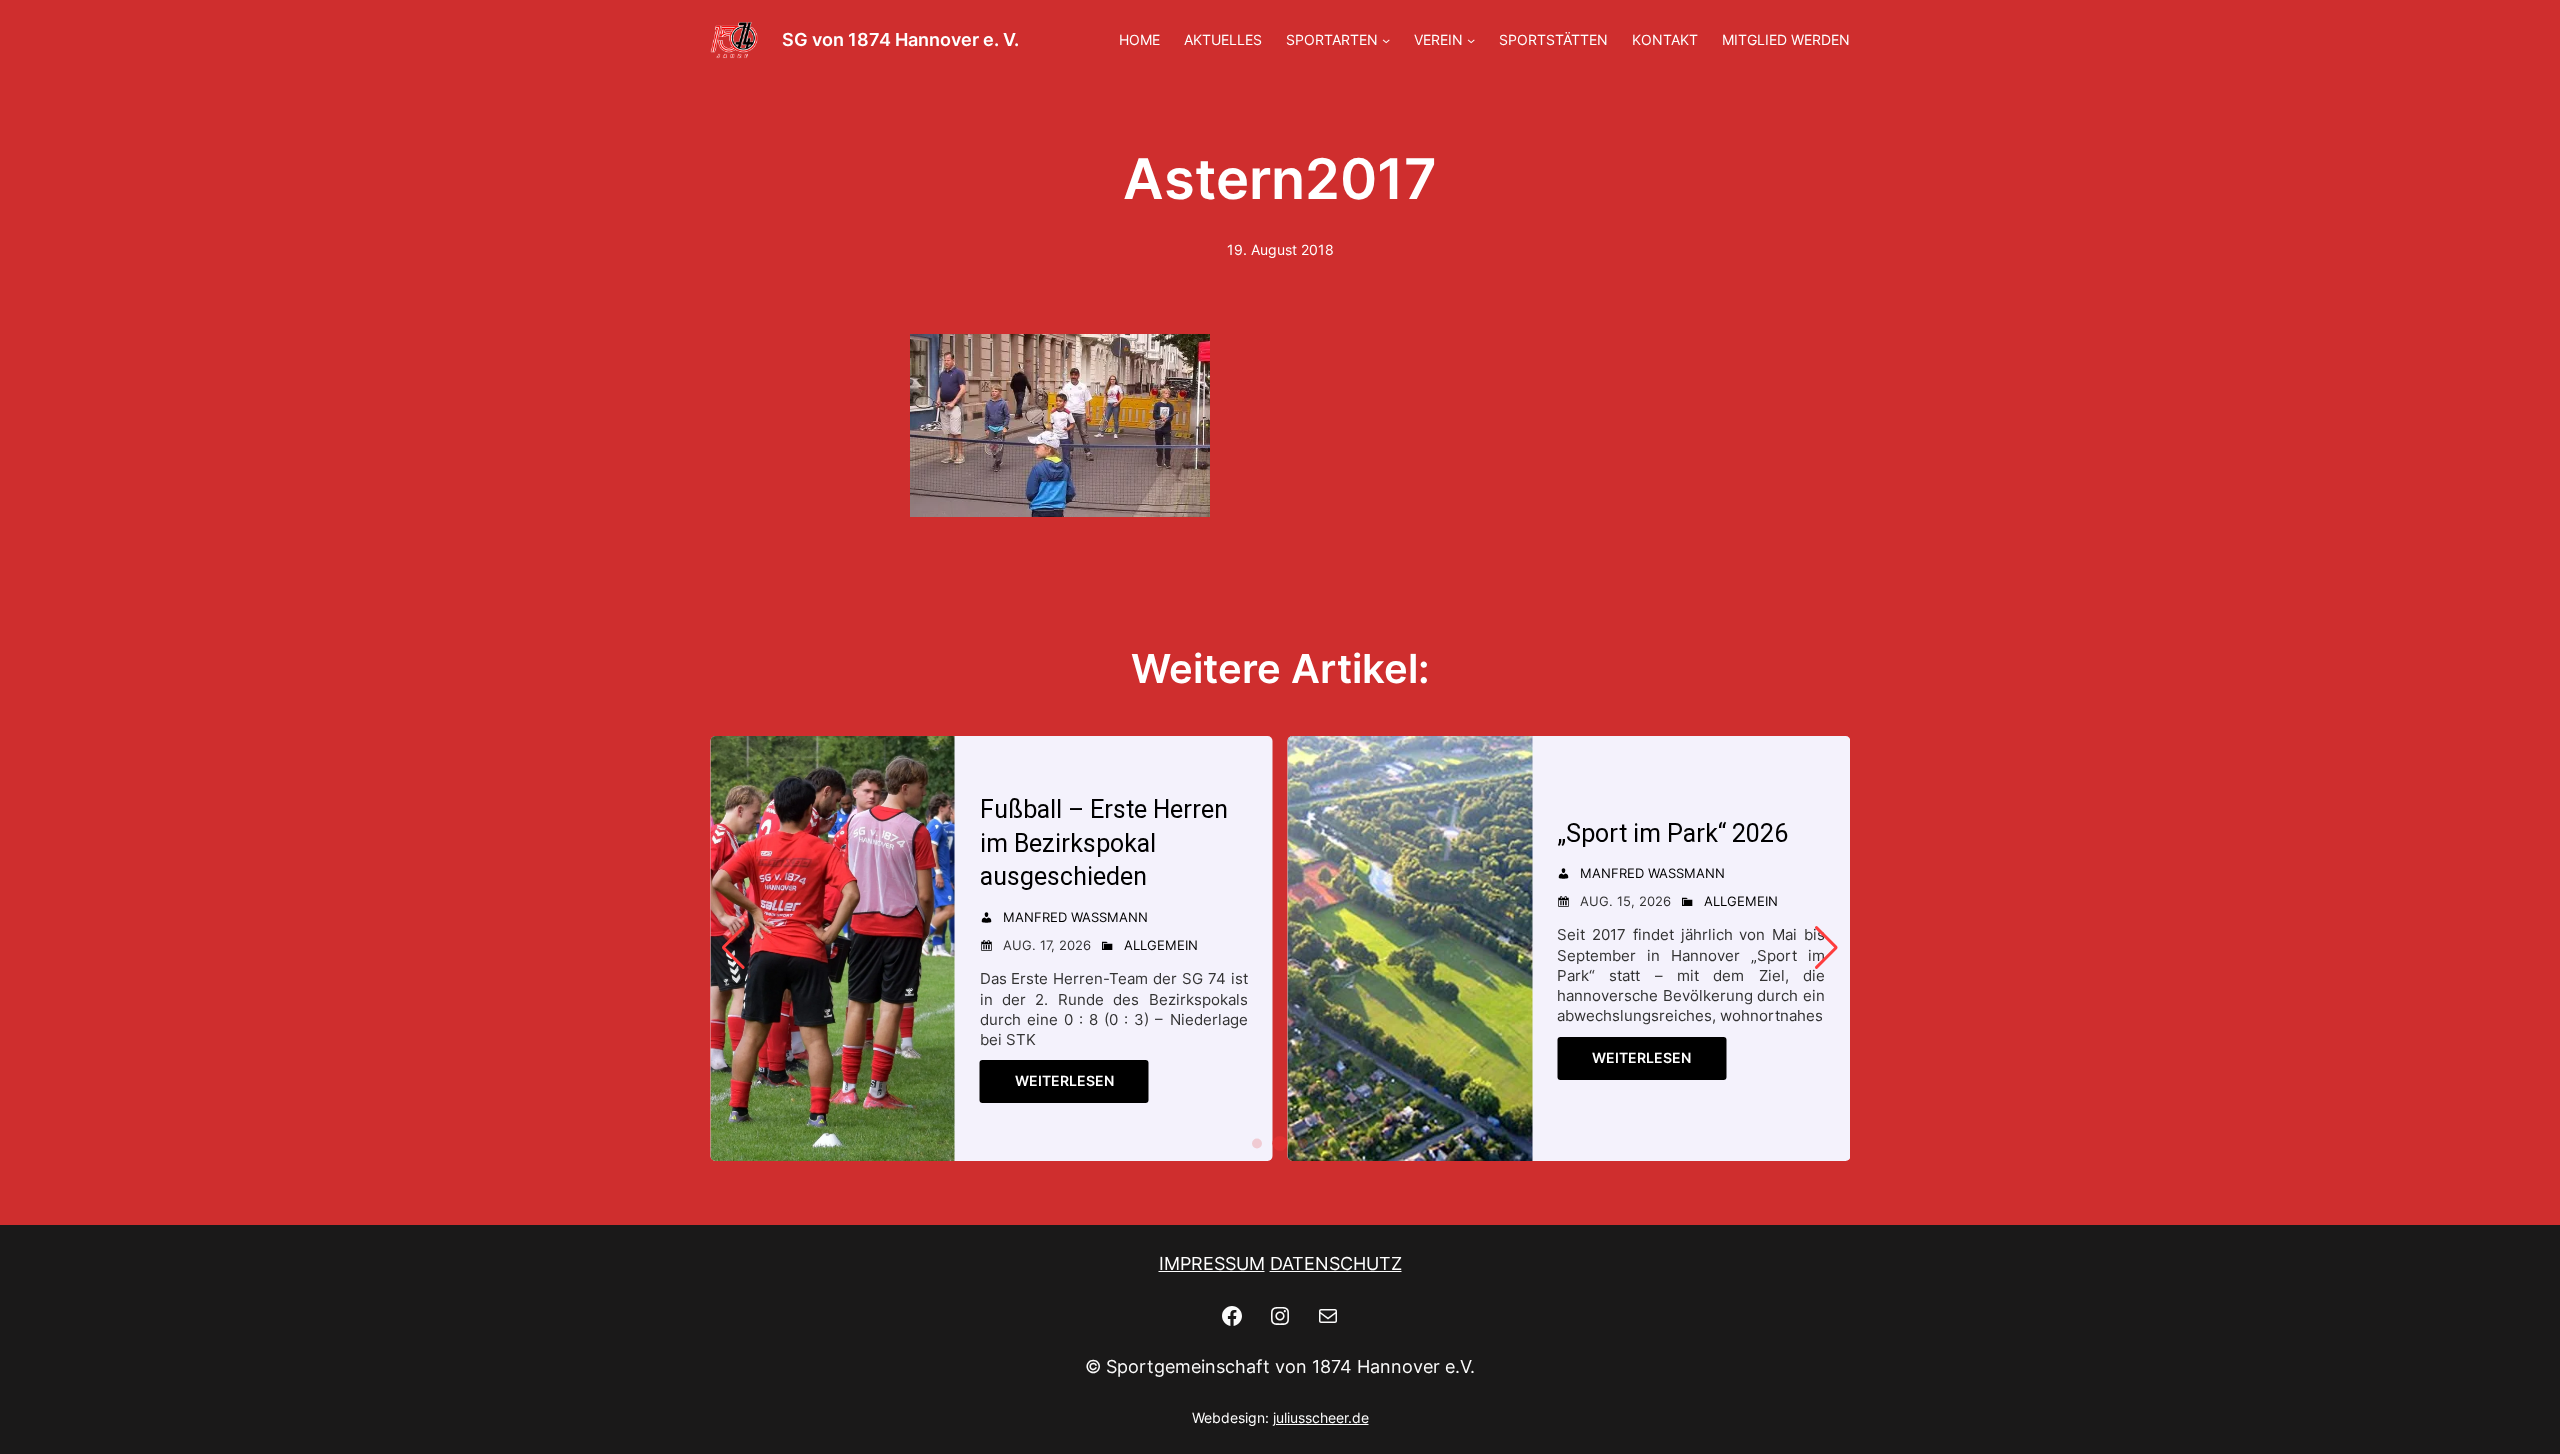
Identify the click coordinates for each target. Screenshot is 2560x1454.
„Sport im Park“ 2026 (1672, 833)
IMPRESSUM (1212, 1263)
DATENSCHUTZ (1336, 1263)
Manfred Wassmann (1075, 917)
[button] (1257, 1143)
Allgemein (1161, 945)
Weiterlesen (1064, 1080)
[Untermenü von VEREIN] (1471, 40)
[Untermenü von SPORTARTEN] (1386, 40)
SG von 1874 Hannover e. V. (900, 39)
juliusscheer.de (1321, 1417)
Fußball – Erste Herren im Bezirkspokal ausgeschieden (1104, 843)
